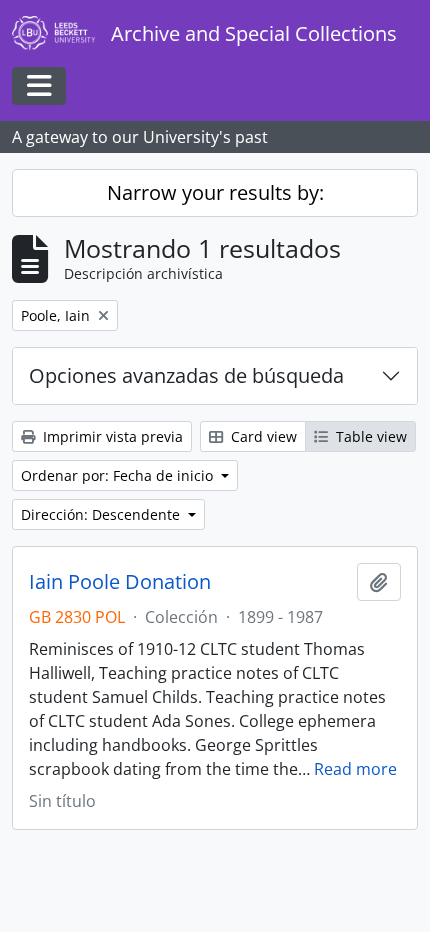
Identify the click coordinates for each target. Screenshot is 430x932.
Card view (262, 436)
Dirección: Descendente (102, 514)
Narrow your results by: (215, 192)
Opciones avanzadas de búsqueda (186, 375)
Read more (355, 769)
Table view (369, 436)
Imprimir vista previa (111, 436)
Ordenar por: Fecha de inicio (119, 475)
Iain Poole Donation (120, 582)
